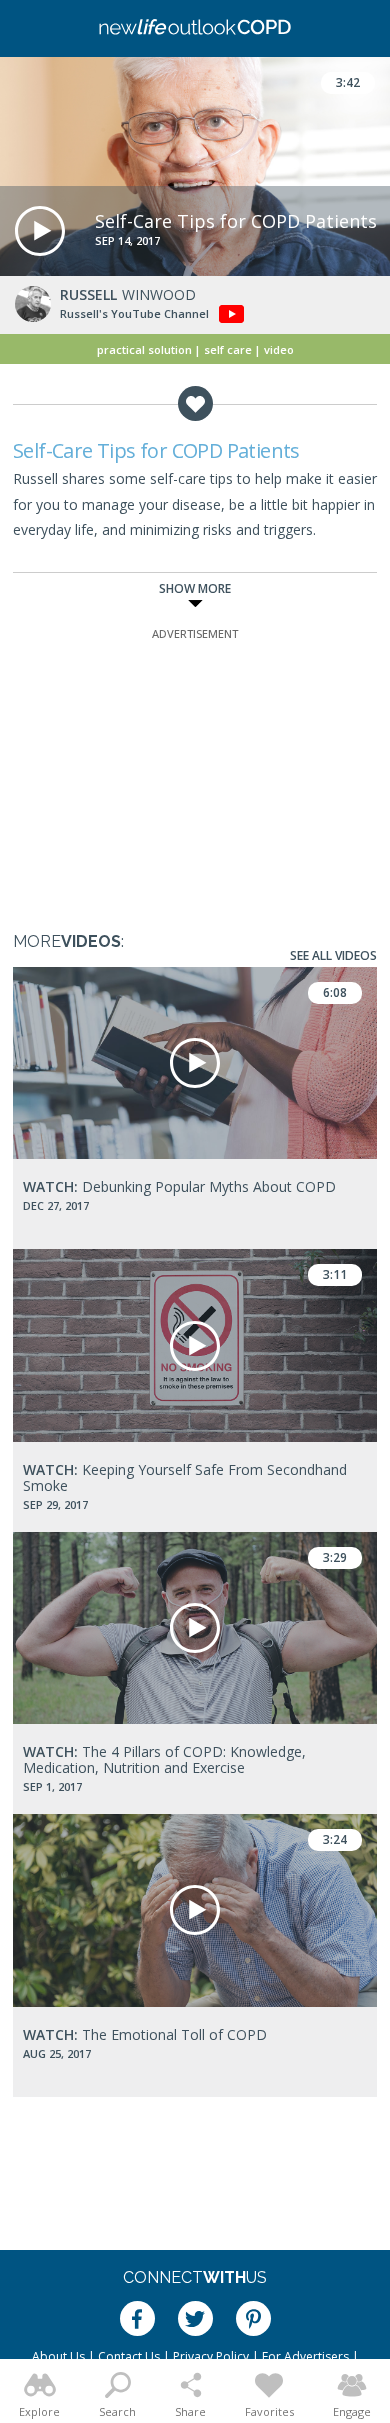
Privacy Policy (211, 2356)
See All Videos (333, 955)
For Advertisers (305, 2356)
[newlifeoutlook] (195, 29)
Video (279, 349)
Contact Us (129, 2356)
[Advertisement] (195, 769)
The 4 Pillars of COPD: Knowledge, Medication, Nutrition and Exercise (164, 1759)
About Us (58, 2356)
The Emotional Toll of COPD (145, 2034)
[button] (40, 231)
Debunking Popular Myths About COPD (179, 1186)
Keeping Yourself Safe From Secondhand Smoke (185, 1477)
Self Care (228, 349)
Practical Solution (144, 349)
